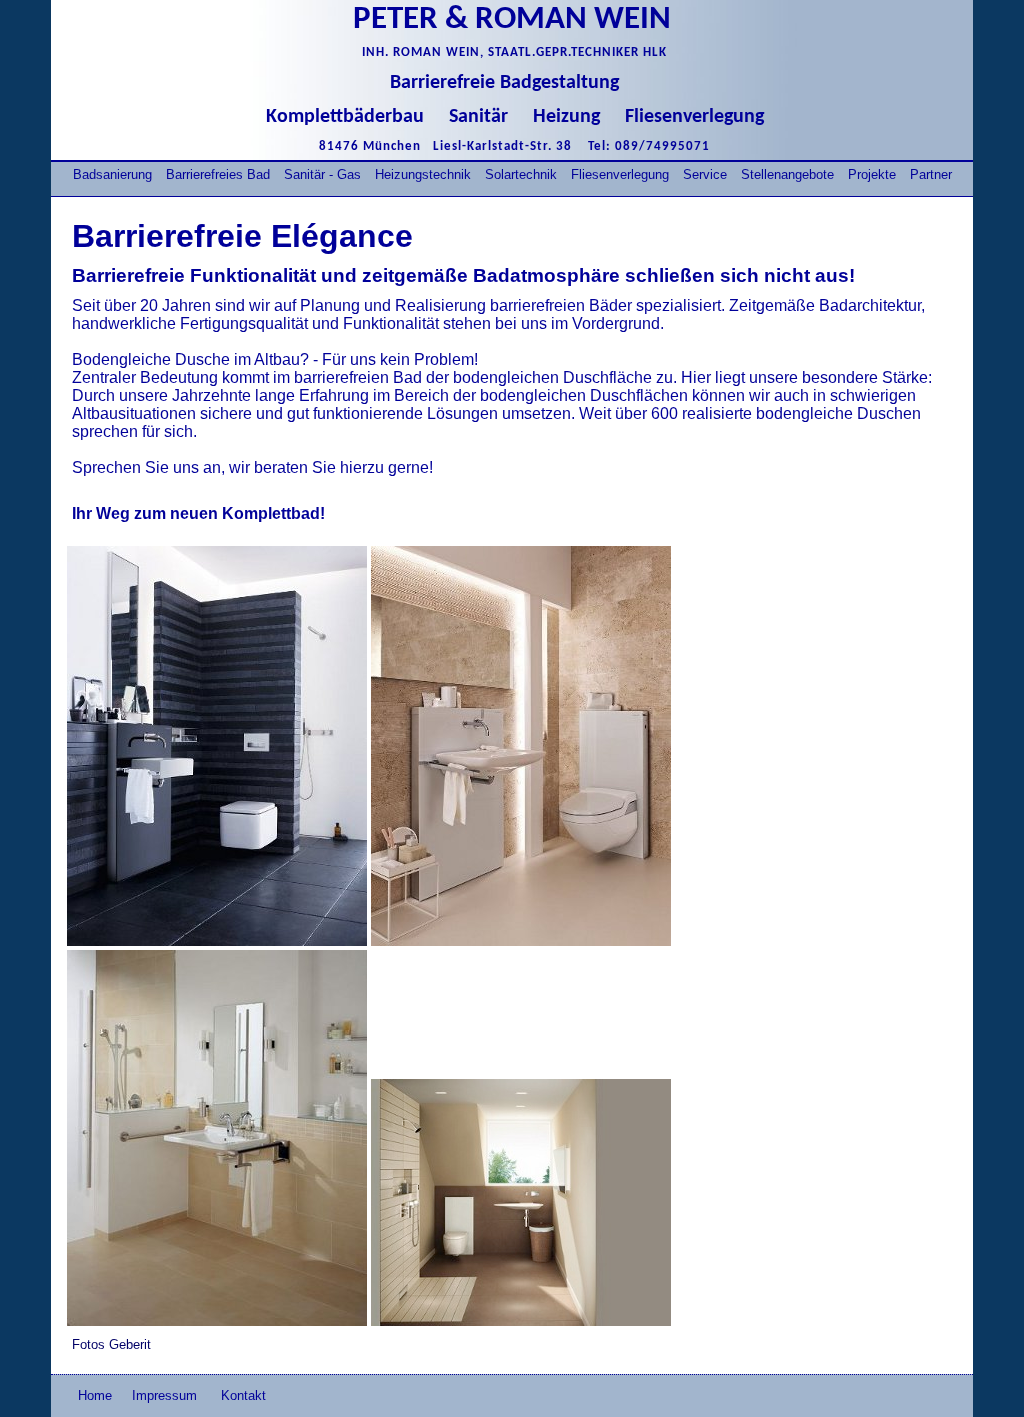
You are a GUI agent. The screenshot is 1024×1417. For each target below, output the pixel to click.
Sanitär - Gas (322, 174)
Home (95, 1395)
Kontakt (243, 1395)
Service (705, 174)
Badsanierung (112, 174)
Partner (931, 174)
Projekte (872, 174)
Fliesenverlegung (620, 174)
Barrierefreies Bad (218, 174)
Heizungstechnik (423, 174)
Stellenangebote (787, 174)
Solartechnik (521, 174)
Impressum (166, 1395)
